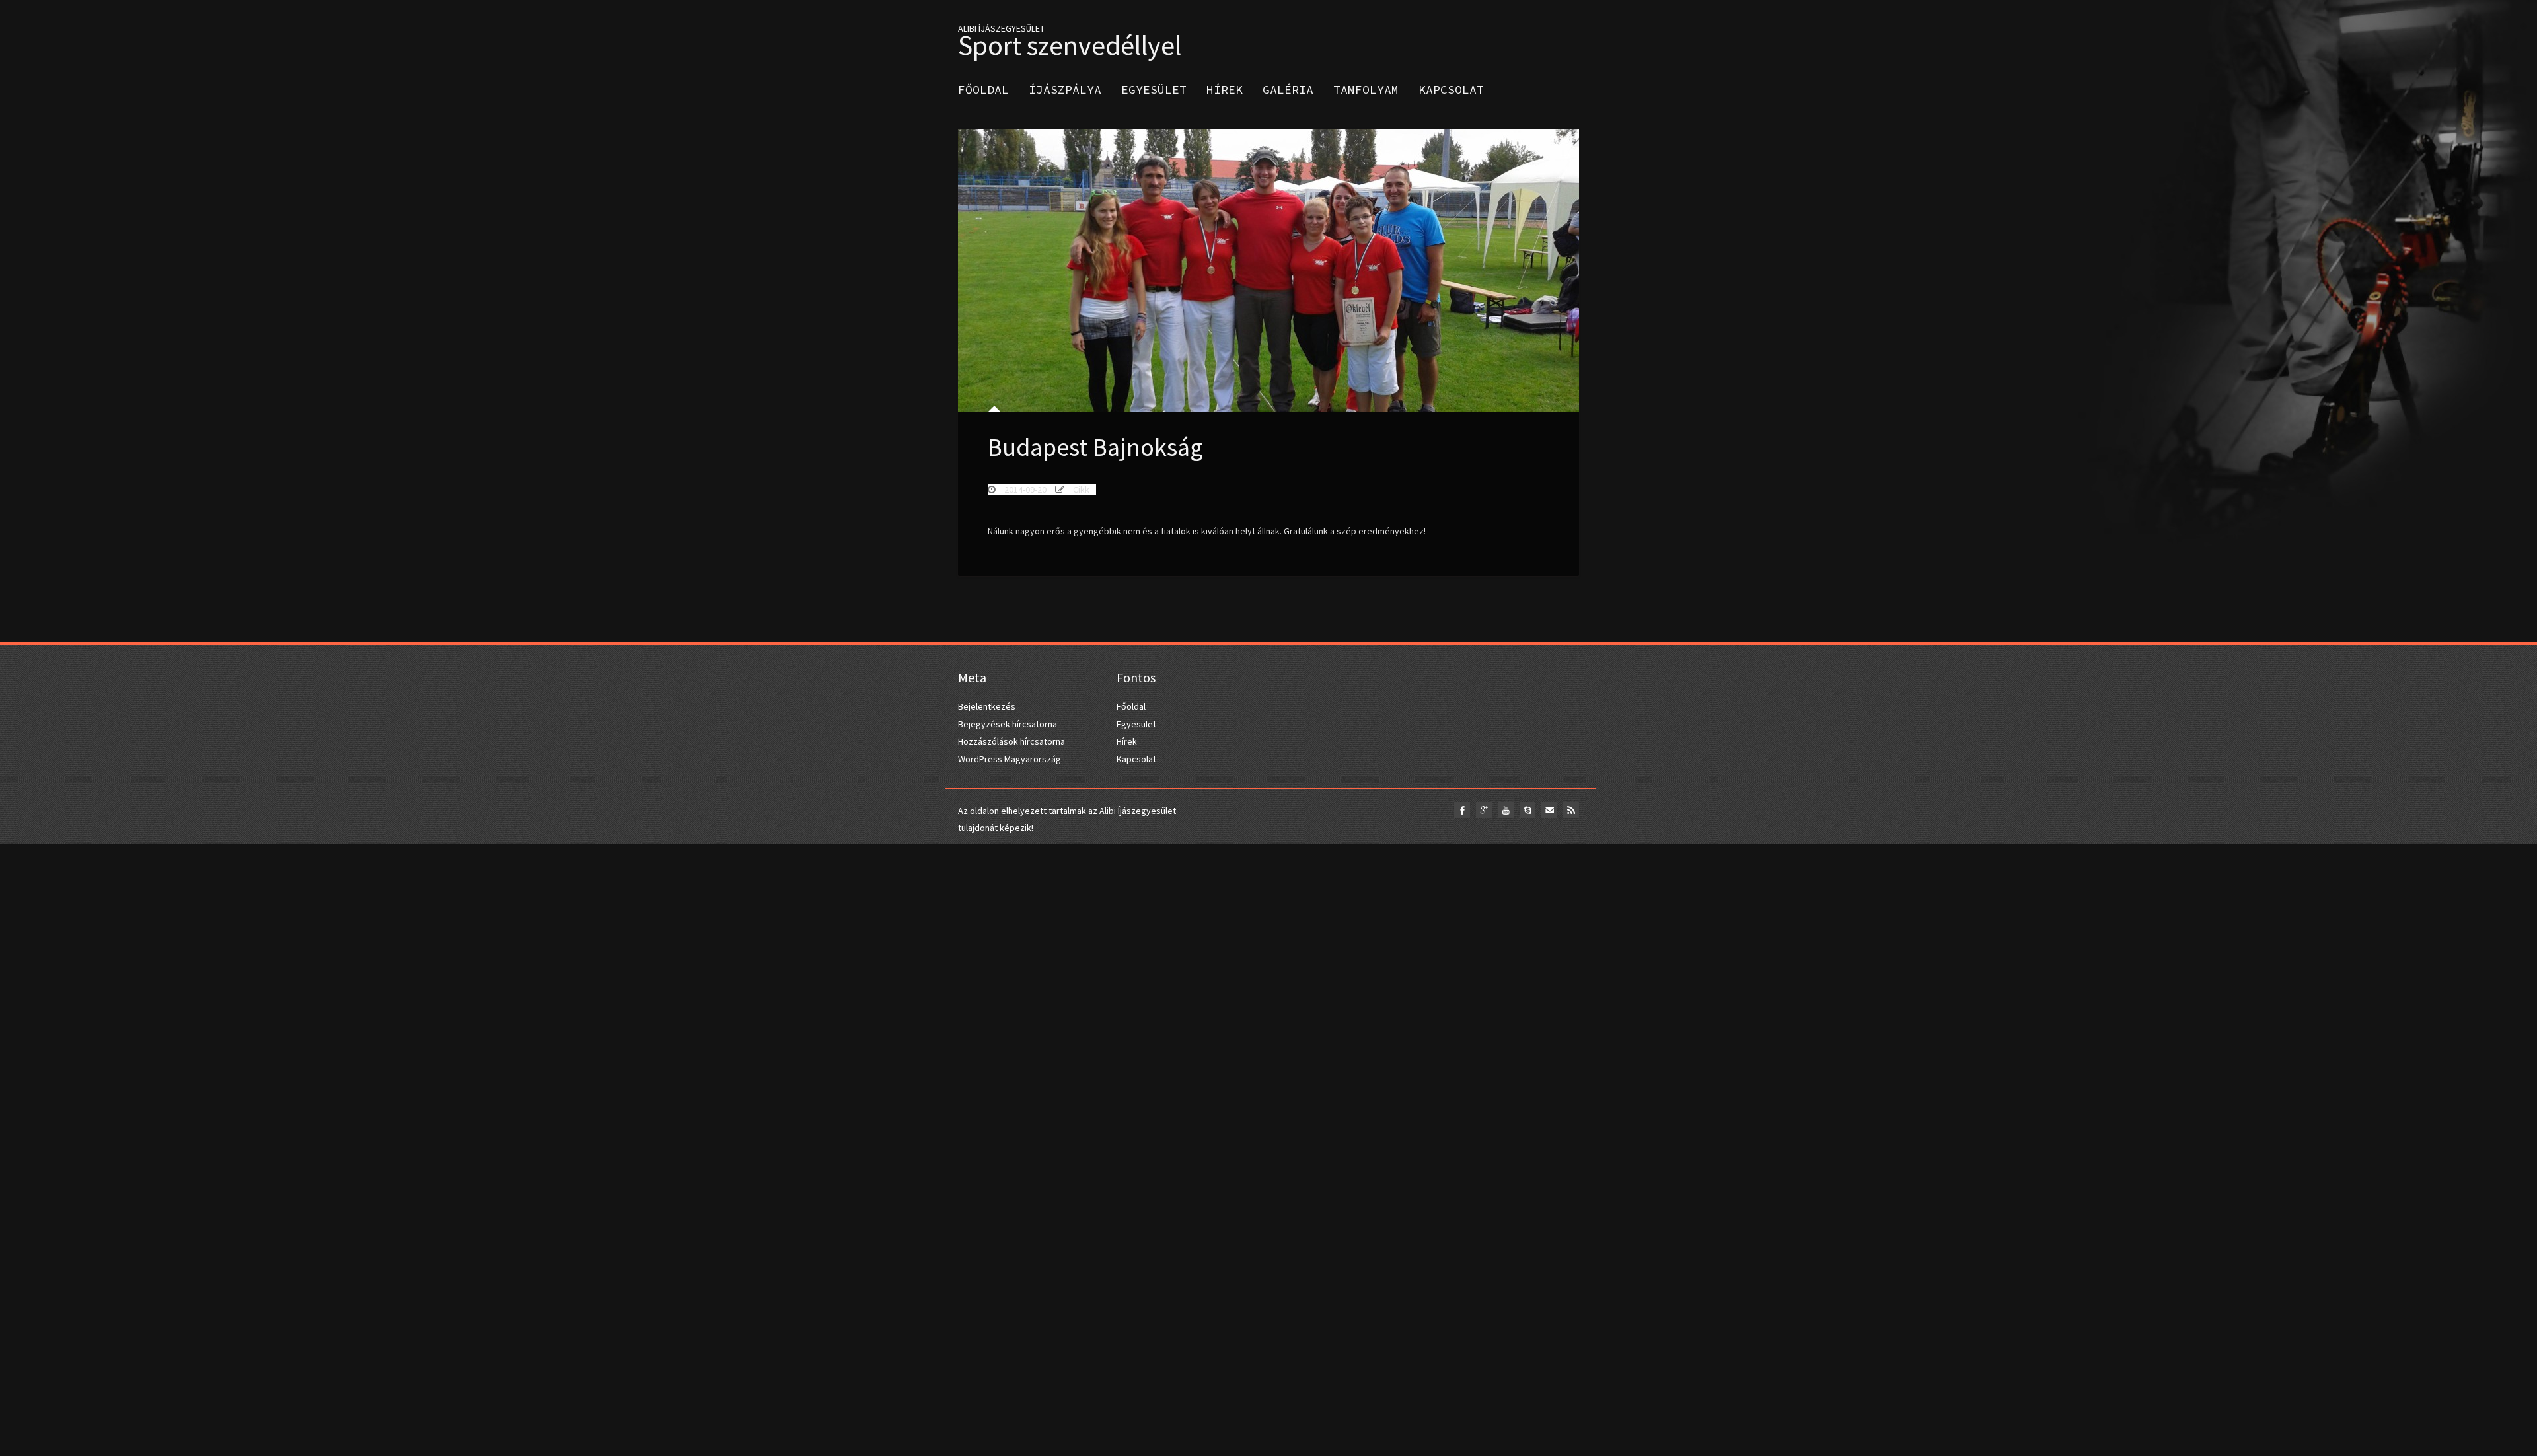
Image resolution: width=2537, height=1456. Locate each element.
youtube (1506, 810)
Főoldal (983, 90)
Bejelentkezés (987, 706)
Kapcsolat (1451, 90)
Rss (1571, 810)
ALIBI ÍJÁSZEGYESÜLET (1070, 38)
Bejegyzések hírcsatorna (1008, 724)
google (1484, 810)
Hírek (1225, 90)
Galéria (1288, 90)
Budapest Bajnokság (1095, 447)
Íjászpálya (1065, 90)
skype (1527, 810)
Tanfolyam (1366, 90)
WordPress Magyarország (1010, 759)
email (1549, 810)
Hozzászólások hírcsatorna (1011, 741)
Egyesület (1154, 90)
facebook (1462, 810)
